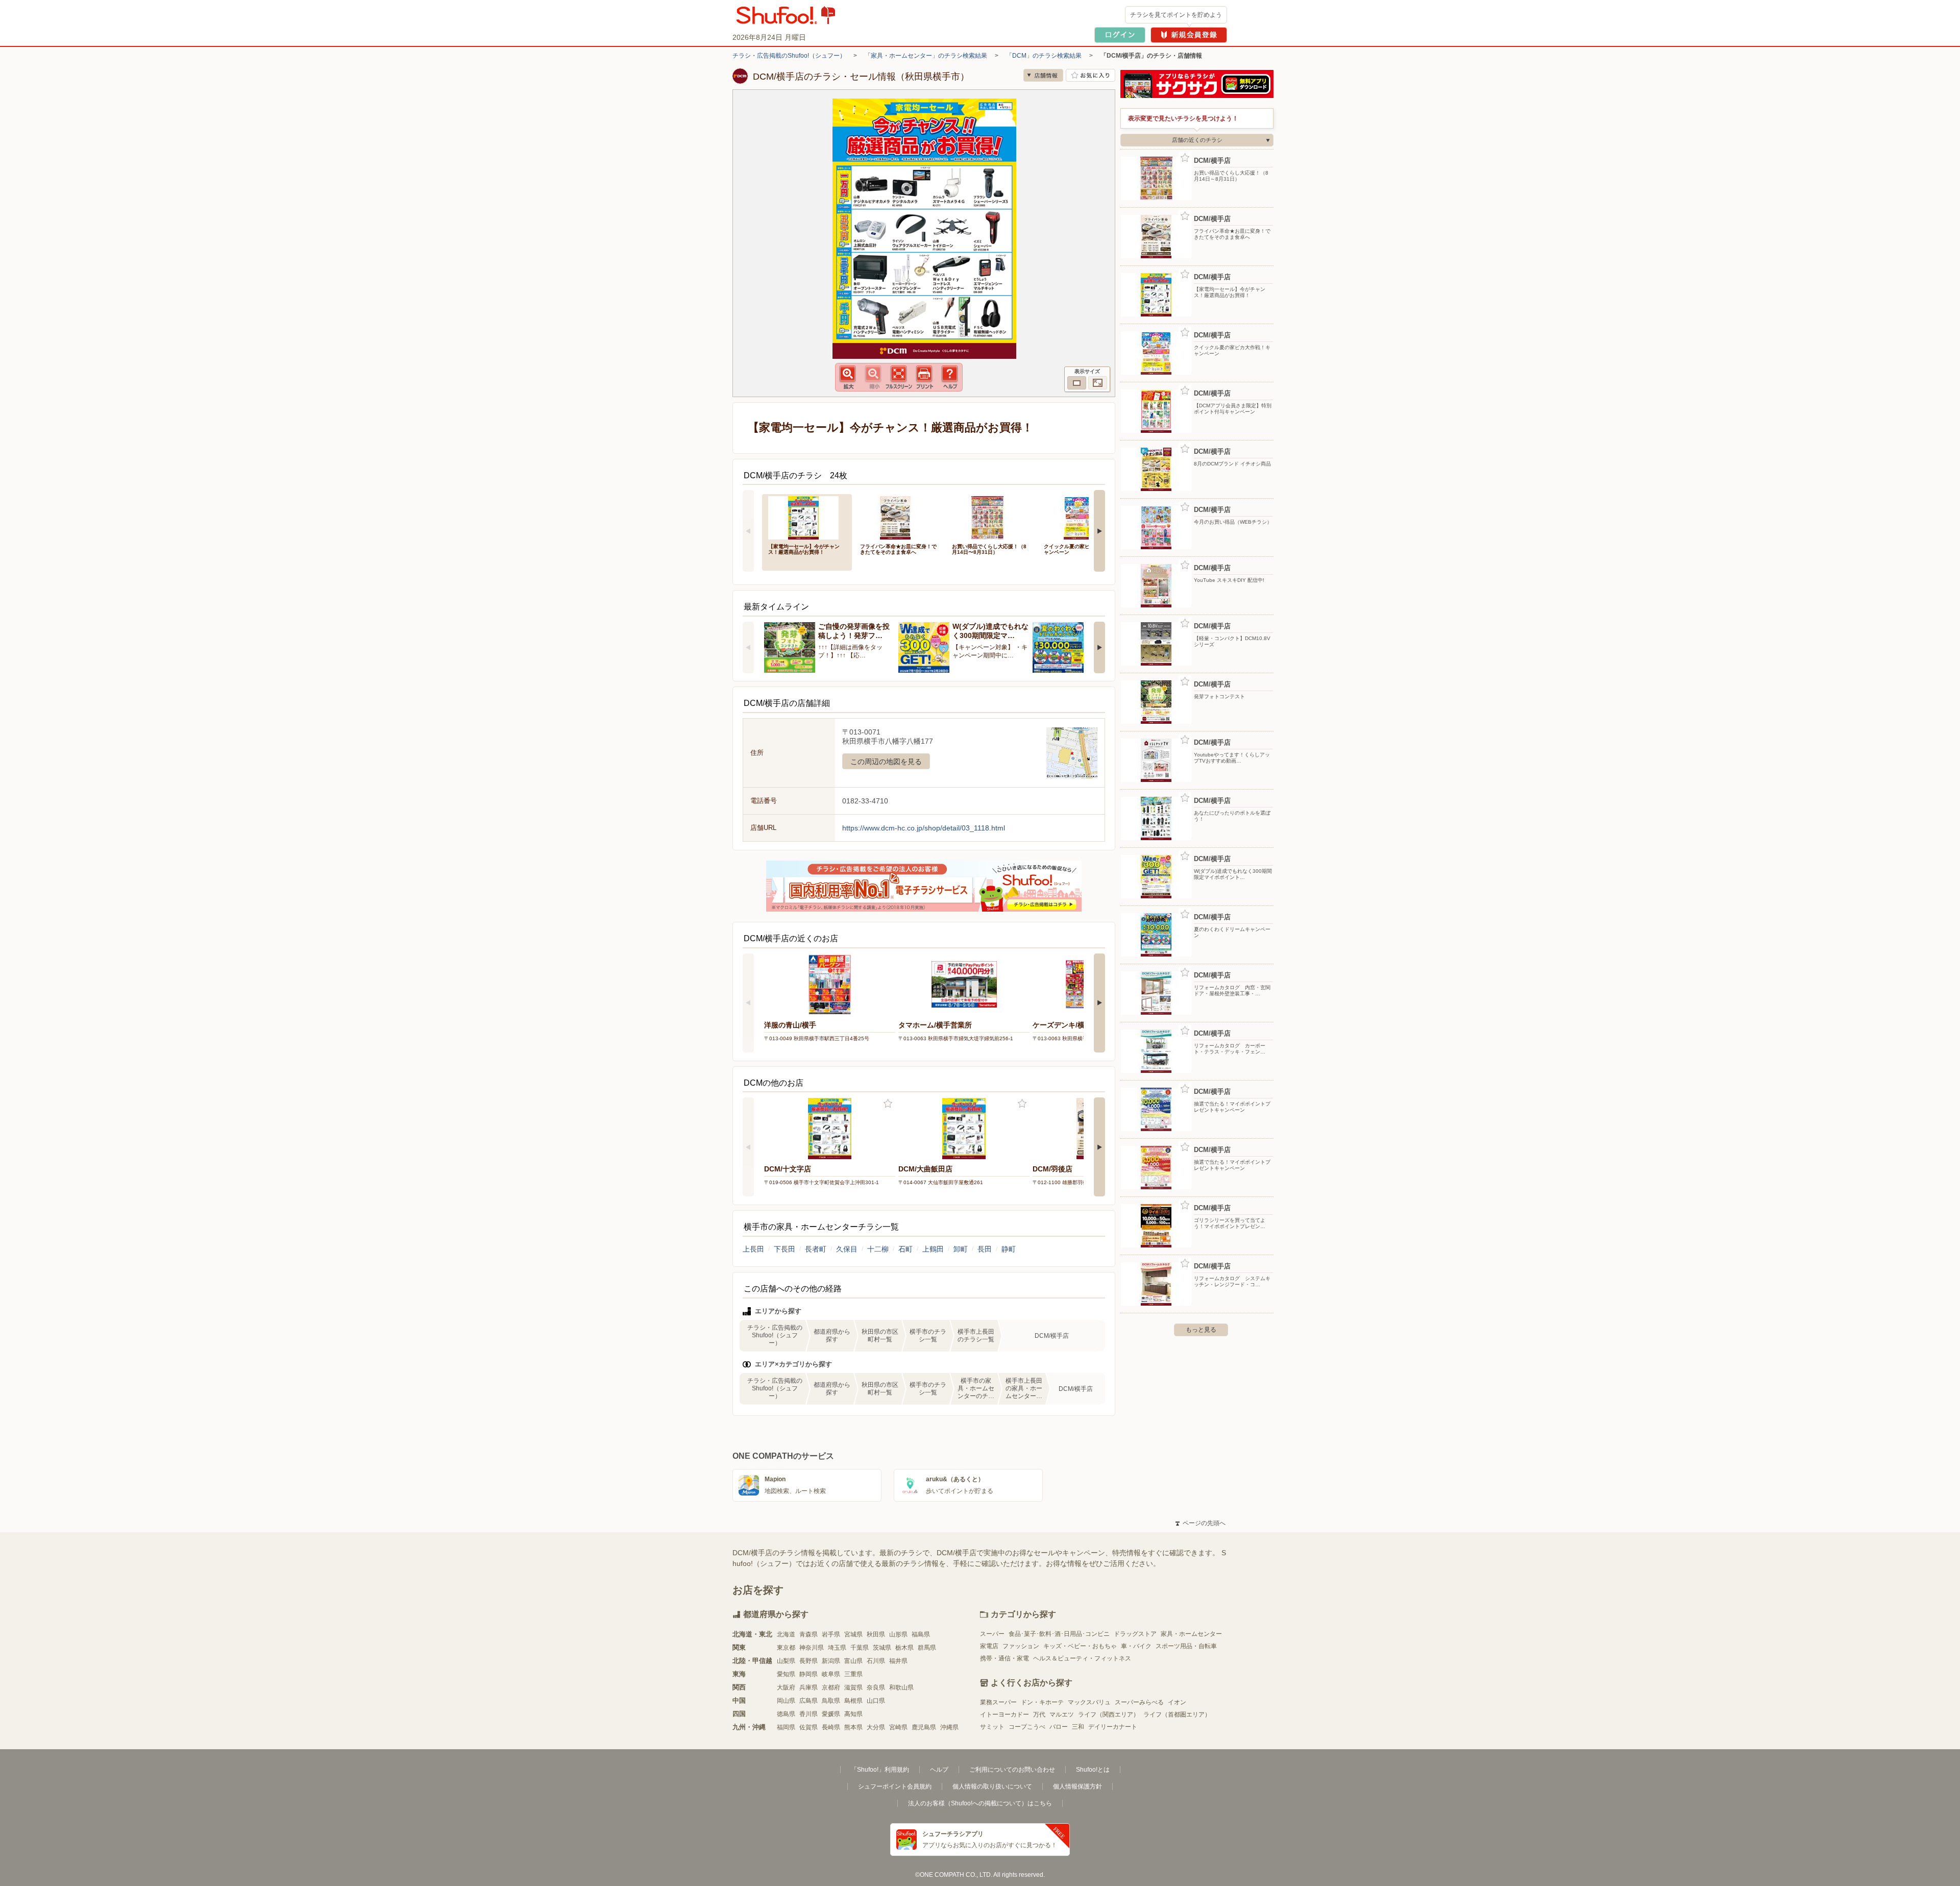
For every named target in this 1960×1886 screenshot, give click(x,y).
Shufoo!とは (1093, 1770)
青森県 (808, 1634)
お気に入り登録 (888, 1104)
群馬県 (927, 1648)
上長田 (753, 1249)
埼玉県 (837, 1648)
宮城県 (853, 1634)
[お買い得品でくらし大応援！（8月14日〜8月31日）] (991, 517)
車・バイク (1136, 1646)
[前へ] (748, 531)
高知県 (853, 1714)
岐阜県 (831, 1674)
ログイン (1120, 35)
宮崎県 (898, 1727)
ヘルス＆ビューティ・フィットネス (1082, 1658)
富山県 (853, 1661)
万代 (1039, 1714)
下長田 (785, 1249)
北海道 (786, 1634)
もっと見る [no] (1201, 1330)
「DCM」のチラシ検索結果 (1044, 56)
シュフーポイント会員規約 (895, 1786)
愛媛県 (831, 1714)
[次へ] (1099, 531)
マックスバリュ (1089, 1702)
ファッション (1021, 1646)
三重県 (853, 1674)
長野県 (808, 1661)
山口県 (876, 1701)
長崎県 (831, 1727)
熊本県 (853, 1727)
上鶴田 (933, 1249)
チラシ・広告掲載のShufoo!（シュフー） (789, 56)
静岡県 (808, 1674)
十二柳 (878, 1249)
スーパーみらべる (1139, 1702)
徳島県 (786, 1714)
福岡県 (786, 1727)
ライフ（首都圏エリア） (1177, 1714)
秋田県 (876, 1634)
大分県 (876, 1727)
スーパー (992, 1634)
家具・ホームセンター (1191, 1634)
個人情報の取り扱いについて (992, 1786)
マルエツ (1062, 1714)
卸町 (961, 1249)
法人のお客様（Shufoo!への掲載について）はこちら (980, 1803)
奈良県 (876, 1687)
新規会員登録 (1189, 35)
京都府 (831, 1687)
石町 (905, 1249)
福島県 (921, 1634)
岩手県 (831, 1634)
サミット (992, 1727)
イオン (1177, 1702)
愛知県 (786, 1674)
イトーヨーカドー (1004, 1714)
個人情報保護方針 (1077, 1786)
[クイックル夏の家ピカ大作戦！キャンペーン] (1083, 517)
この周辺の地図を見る (886, 762)
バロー (1059, 1727)
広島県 (808, 1701)
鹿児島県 (924, 1727)
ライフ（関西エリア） (1109, 1714)
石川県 (876, 1661)
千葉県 (860, 1648)
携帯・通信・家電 (1004, 1658)
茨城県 (882, 1648)
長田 (985, 1249)
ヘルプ (939, 1770)
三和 (1078, 1727)
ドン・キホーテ (1042, 1702)
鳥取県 (831, 1701)
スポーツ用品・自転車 (1186, 1646)
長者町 (816, 1249)
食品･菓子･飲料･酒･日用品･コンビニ (1059, 1634)
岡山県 (786, 1701)
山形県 (898, 1634)
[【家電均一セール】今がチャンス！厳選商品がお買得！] (807, 517)
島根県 (853, 1701)
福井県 (898, 1661)
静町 (1009, 1249)
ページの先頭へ (1200, 1523)
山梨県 (786, 1661)
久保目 (847, 1249)
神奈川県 (812, 1648)
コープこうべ (1027, 1727)
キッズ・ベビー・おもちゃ (1080, 1646)
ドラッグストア (1135, 1634)
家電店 (989, 1646)
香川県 (808, 1714)
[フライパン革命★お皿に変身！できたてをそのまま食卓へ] (899, 517)
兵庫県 (808, 1687)
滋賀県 (853, 1687)
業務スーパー (998, 1702)
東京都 (786, 1648)
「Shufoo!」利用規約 (880, 1770)
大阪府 (786, 1687)
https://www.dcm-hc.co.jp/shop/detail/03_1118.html (924, 828)
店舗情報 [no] (1043, 75)
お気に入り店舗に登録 (1091, 75)
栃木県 (904, 1648)
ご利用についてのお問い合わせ (1012, 1770)
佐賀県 (808, 1727)
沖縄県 (949, 1727)
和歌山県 (901, 1687)
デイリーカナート (1113, 1727)
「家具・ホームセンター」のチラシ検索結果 (926, 56)
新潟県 (831, 1661)
